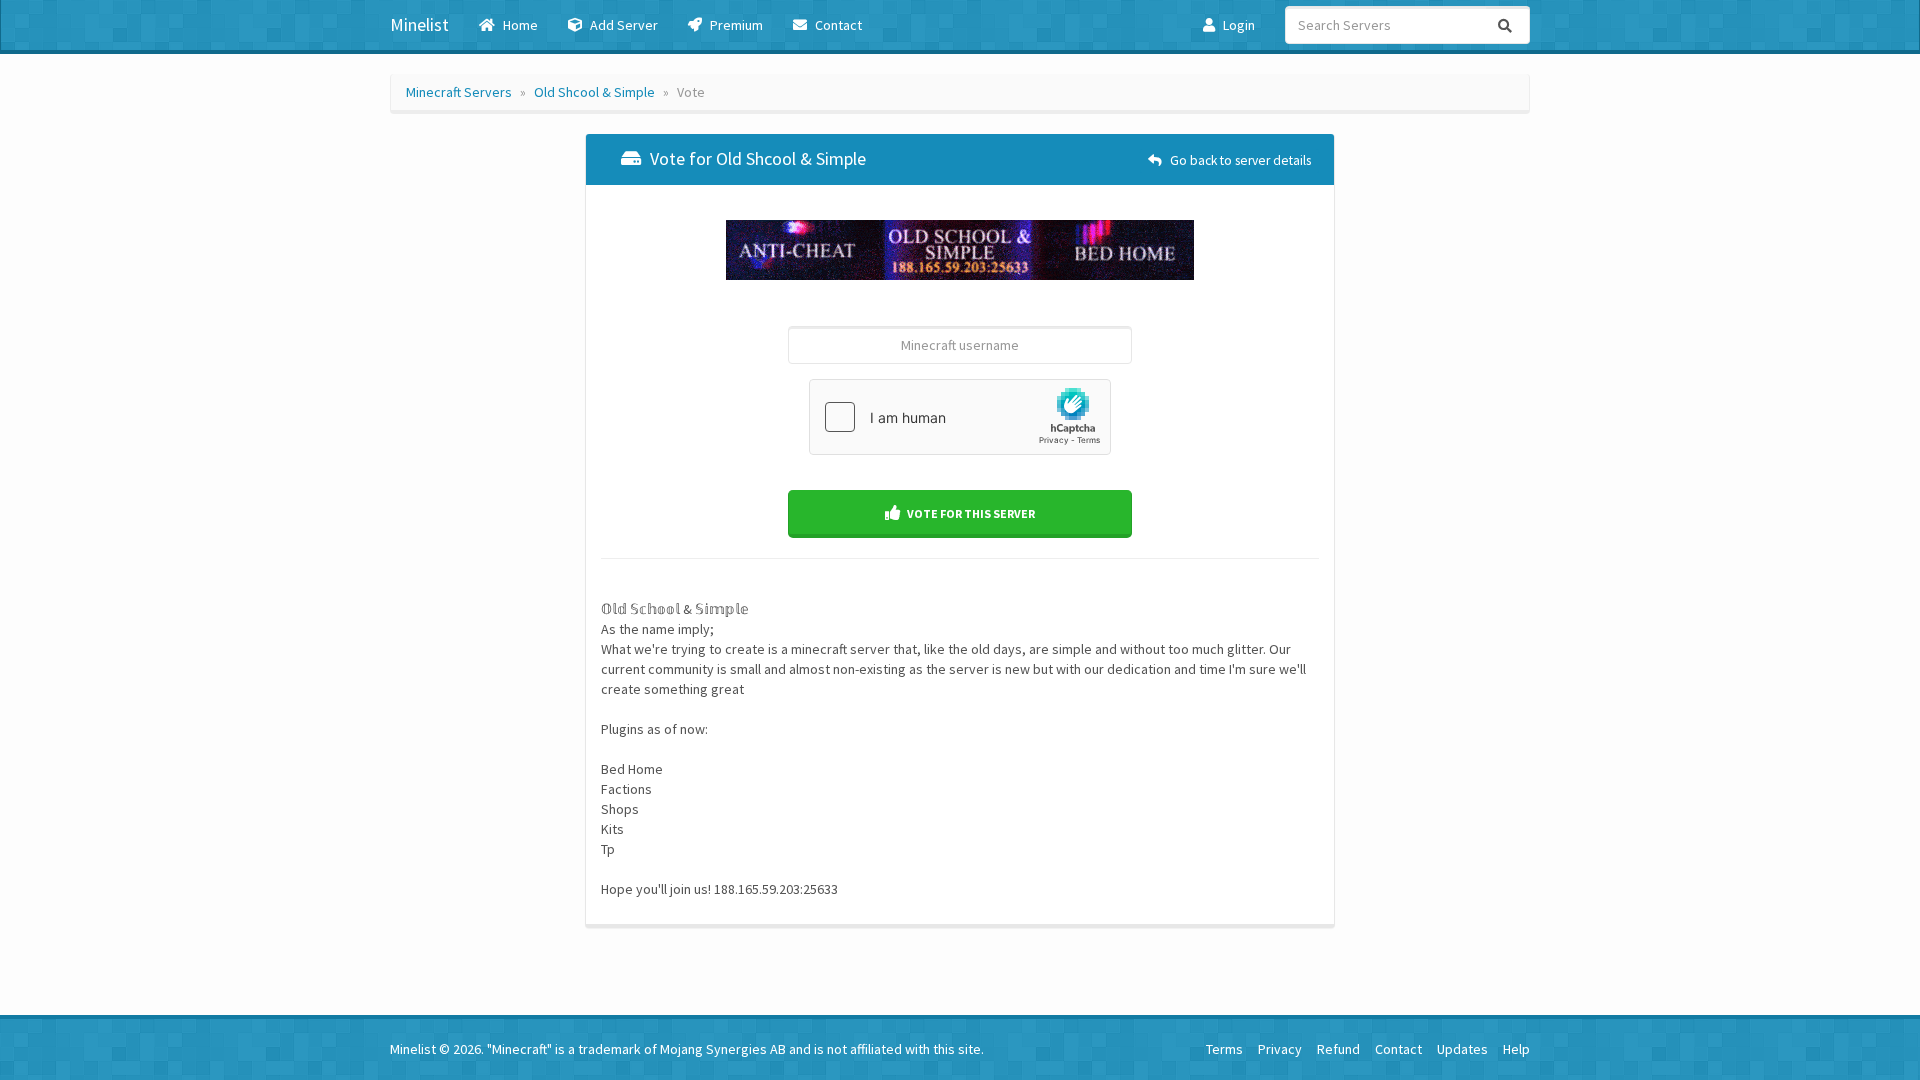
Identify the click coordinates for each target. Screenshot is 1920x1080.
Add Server (622, 25)
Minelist (419, 24)
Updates (1462, 1049)
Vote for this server (970, 513)
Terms (1224, 1049)
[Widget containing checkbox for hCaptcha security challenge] (960, 417)
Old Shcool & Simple (594, 92)
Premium (735, 25)
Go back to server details (1239, 160)
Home (519, 25)
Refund (1338, 1049)
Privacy (1280, 1049)
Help (1516, 1049)
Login (1237, 25)
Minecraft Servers (459, 92)
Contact (837, 25)
